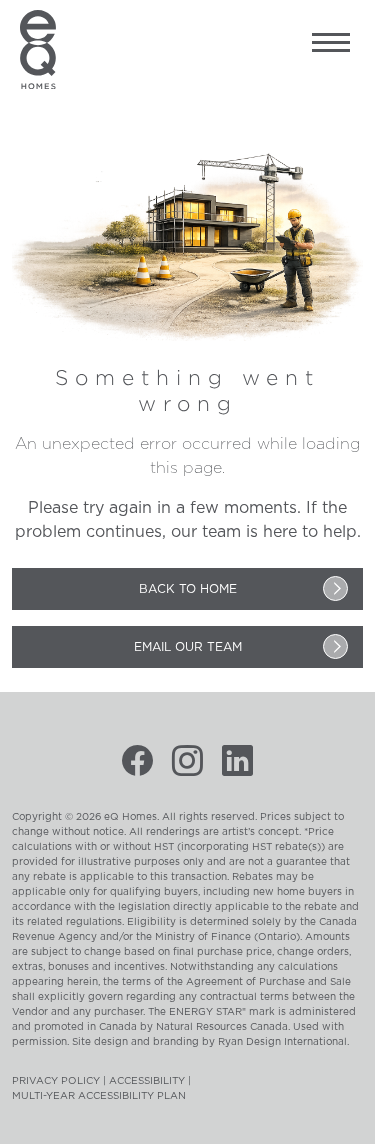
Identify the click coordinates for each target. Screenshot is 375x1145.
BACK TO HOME (188, 589)
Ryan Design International (282, 1042)
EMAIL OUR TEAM (188, 647)
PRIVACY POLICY (56, 1081)
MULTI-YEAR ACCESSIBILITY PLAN (99, 1096)
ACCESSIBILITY (147, 1081)
